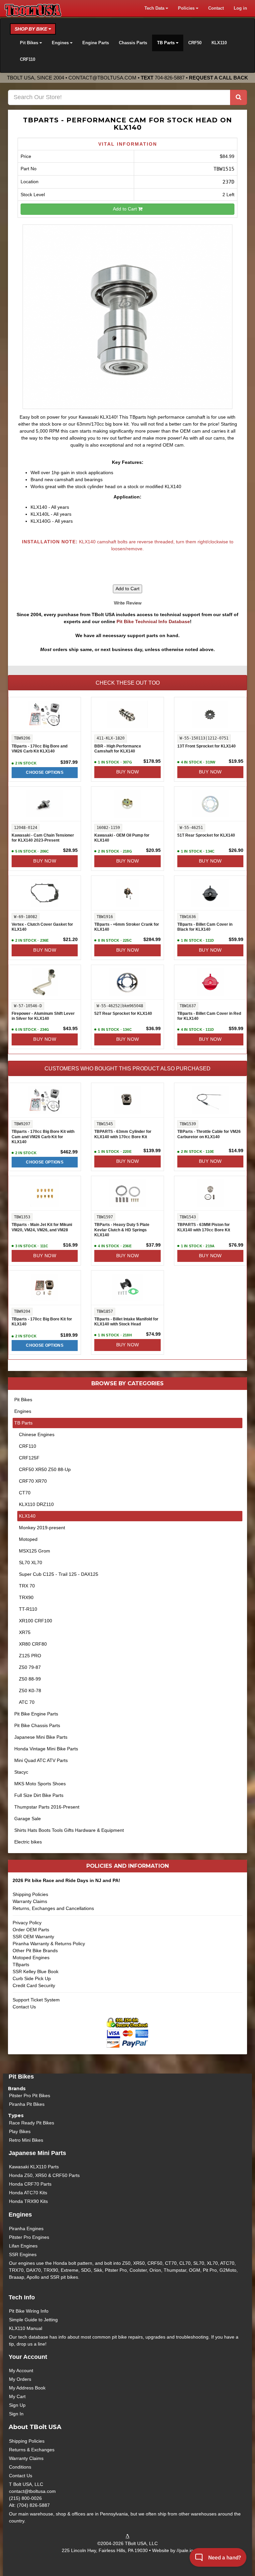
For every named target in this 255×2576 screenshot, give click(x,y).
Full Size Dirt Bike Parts (39, 1795)
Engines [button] (61, 43)
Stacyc (21, 1772)
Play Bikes (20, 2131)
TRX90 (26, 1597)
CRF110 (28, 60)
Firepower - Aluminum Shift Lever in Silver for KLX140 (43, 1016)
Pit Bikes (23, 1400)
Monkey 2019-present (42, 1528)
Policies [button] (187, 8)
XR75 (25, 1632)
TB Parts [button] (167, 43)
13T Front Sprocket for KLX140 (207, 746)
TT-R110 (28, 1609)
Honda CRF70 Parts (30, 2184)
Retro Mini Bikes (26, 2140)
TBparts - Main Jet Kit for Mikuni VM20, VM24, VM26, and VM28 (42, 1227)
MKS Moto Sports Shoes (40, 1784)
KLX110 (219, 43)
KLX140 (27, 1516)
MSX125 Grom (35, 1551)
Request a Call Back (218, 78)
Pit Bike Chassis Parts (37, 1725)
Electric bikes (28, 1842)
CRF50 (195, 43)
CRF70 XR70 (33, 1481)
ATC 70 (27, 1702)
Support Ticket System (36, 2000)
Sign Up (17, 2405)
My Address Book (27, 2388)
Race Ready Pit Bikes (32, 2123)
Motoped (28, 1539)
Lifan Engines (23, 2246)
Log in (240, 8)
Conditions (20, 2467)
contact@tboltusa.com (102, 78)
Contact (216, 8)
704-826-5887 (170, 78)
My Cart (17, 2396)
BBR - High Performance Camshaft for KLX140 (118, 749)
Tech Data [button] (155, 8)
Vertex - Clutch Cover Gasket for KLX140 (42, 927)
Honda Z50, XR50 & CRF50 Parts (44, 2175)
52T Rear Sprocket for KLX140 (123, 1014)
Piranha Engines (26, 2229)
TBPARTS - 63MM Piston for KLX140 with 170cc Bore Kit (204, 1227)
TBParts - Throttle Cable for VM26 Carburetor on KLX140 (209, 1134)
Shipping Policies (30, 1894)
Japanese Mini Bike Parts (41, 1737)
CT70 (25, 1493)
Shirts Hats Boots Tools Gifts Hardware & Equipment (69, 1830)
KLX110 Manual (26, 2328)
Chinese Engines (37, 1434)
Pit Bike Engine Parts (36, 1714)
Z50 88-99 (30, 1679)
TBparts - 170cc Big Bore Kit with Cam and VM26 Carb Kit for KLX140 (43, 1137)
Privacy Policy (27, 1923)
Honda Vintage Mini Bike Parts (46, 1749)
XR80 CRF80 (33, 1644)
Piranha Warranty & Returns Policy (49, 1944)
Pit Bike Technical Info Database (153, 621)
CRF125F (29, 1458)
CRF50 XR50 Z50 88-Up (45, 1469)
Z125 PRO (30, 1656)
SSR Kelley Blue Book (36, 1971)
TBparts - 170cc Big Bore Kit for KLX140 (42, 1322)
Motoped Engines (31, 1958)
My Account (21, 2371)
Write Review (128, 603)
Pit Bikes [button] (30, 43)
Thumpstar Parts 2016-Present (47, 1807)
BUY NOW (128, 772)
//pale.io (185, 2550)
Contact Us (24, 2007)
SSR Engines (23, 2254)
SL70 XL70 (31, 1562)
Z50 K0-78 (30, 1691)
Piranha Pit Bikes (27, 2104)
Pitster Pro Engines (29, 2237)
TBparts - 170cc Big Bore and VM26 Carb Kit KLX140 (40, 749)
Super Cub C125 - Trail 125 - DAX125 (59, 1574)
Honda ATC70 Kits (28, 2193)
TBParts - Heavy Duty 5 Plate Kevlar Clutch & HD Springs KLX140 (122, 1230)
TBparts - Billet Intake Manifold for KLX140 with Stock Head (126, 1322)
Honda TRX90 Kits (28, 2201)
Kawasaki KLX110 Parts (34, 2167)
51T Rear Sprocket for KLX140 (206, 835)
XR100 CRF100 (36, 1621)
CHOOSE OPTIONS (45, 772)
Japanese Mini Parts (37, 2153)
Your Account (28, 2357)
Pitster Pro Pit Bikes (30, 2096)
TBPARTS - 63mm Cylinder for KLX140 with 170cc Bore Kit (123, 1134)
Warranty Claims (30, 1901)
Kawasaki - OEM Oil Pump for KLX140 (122, 838)
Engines (23, 1411)
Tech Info (22, 2297)
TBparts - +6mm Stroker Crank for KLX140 (127, 927)
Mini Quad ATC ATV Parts (41, 1760)
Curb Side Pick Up (32, 1978)
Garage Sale (28, 1819)
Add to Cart (126, 209)
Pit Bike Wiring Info (29, 2311)
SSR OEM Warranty (33, 1937)
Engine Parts (96, 43)
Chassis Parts (133, 43)
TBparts (21, 1965)
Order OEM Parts (31, 1930)
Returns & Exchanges (32, 2450)
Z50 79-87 (30, 1667)
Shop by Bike (32, 29)
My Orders (20, 2379)
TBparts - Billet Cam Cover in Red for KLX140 (209, 1016)
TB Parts (23, 1423)
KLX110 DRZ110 (36, 1504)
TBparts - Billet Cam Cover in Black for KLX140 (205, 927)
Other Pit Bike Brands (35, 1951)
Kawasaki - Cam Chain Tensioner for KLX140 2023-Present (43, 838)
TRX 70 (27, 1586)
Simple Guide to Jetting (33, 2320)
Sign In (16, 2414)
